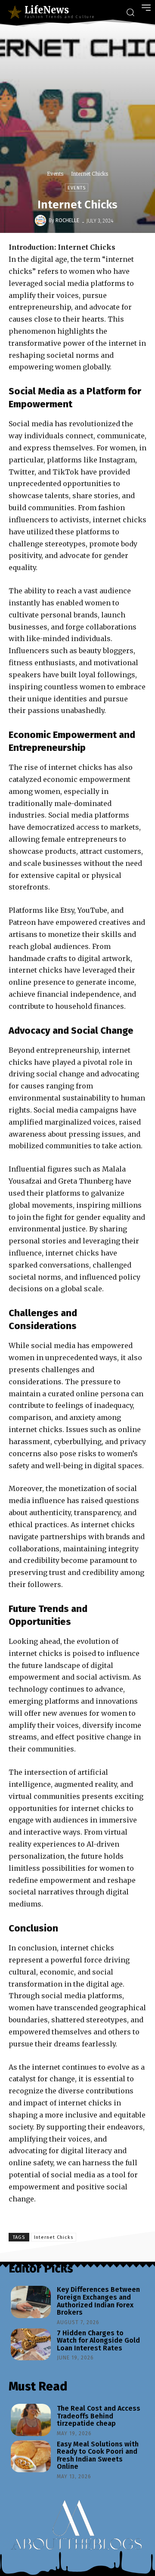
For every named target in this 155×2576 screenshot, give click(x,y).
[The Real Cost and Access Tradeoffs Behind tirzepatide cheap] (31, 2420)
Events (55, 174)
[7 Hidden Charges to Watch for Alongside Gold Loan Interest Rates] (31, 2344)
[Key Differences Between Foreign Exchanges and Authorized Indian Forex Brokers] (31, 2302)
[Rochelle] (42, 220)
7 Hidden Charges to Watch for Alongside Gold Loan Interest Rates (98, 2340)
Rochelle (67, 220)
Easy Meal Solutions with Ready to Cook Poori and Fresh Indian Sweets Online (98, 2455)
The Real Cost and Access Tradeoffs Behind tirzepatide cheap (99, 2416)
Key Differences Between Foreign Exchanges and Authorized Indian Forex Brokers (98, 2301)
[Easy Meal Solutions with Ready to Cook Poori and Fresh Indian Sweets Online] (31, 2456)
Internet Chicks (54, 2237)
